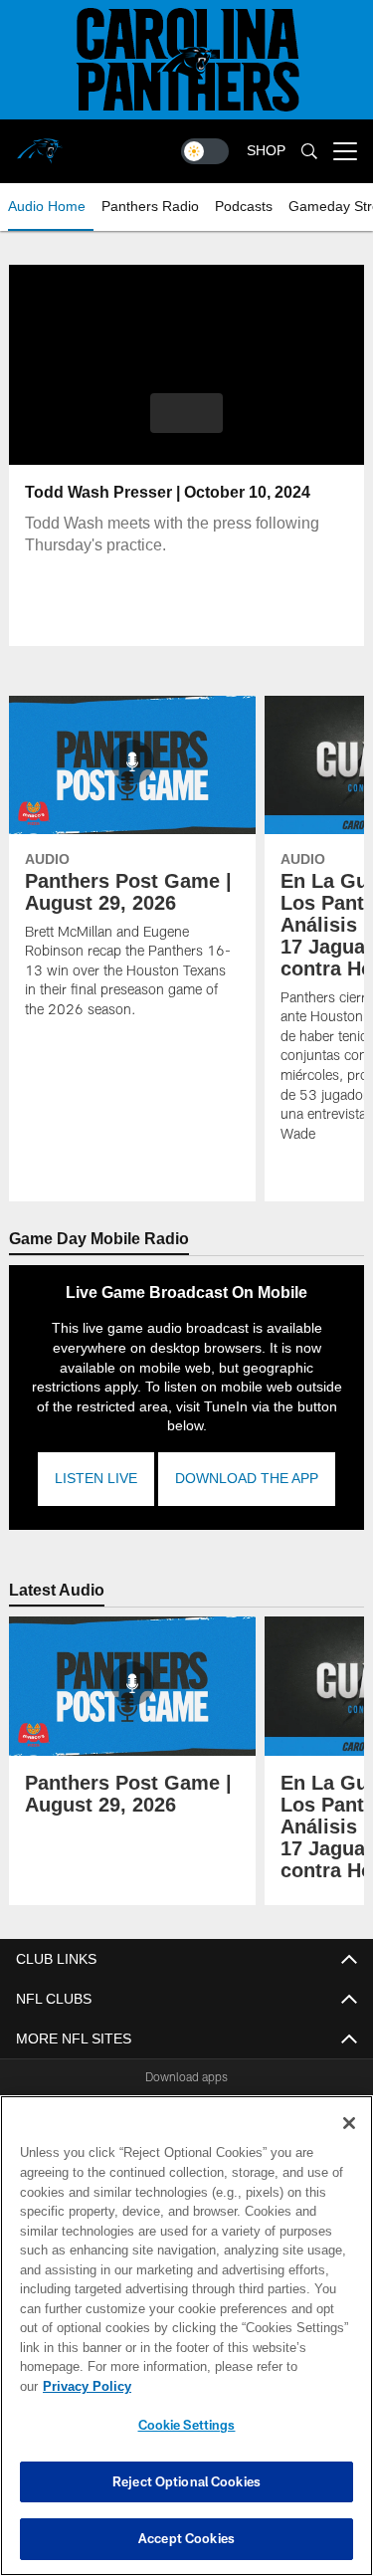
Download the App (247, 1459)
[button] (186, 413)
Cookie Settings (187, 2425)
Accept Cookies (186, 2538)
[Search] (309, 152)
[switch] (205, 151)
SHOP (266, 151)
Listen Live (96, 1459)
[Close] (349, 2143)
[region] (186, 2346)
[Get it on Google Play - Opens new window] (251, 2104)
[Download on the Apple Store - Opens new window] (114, 2096)
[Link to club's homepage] (40, 143)
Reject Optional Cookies (186, 2481)
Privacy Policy (240, 2386)
